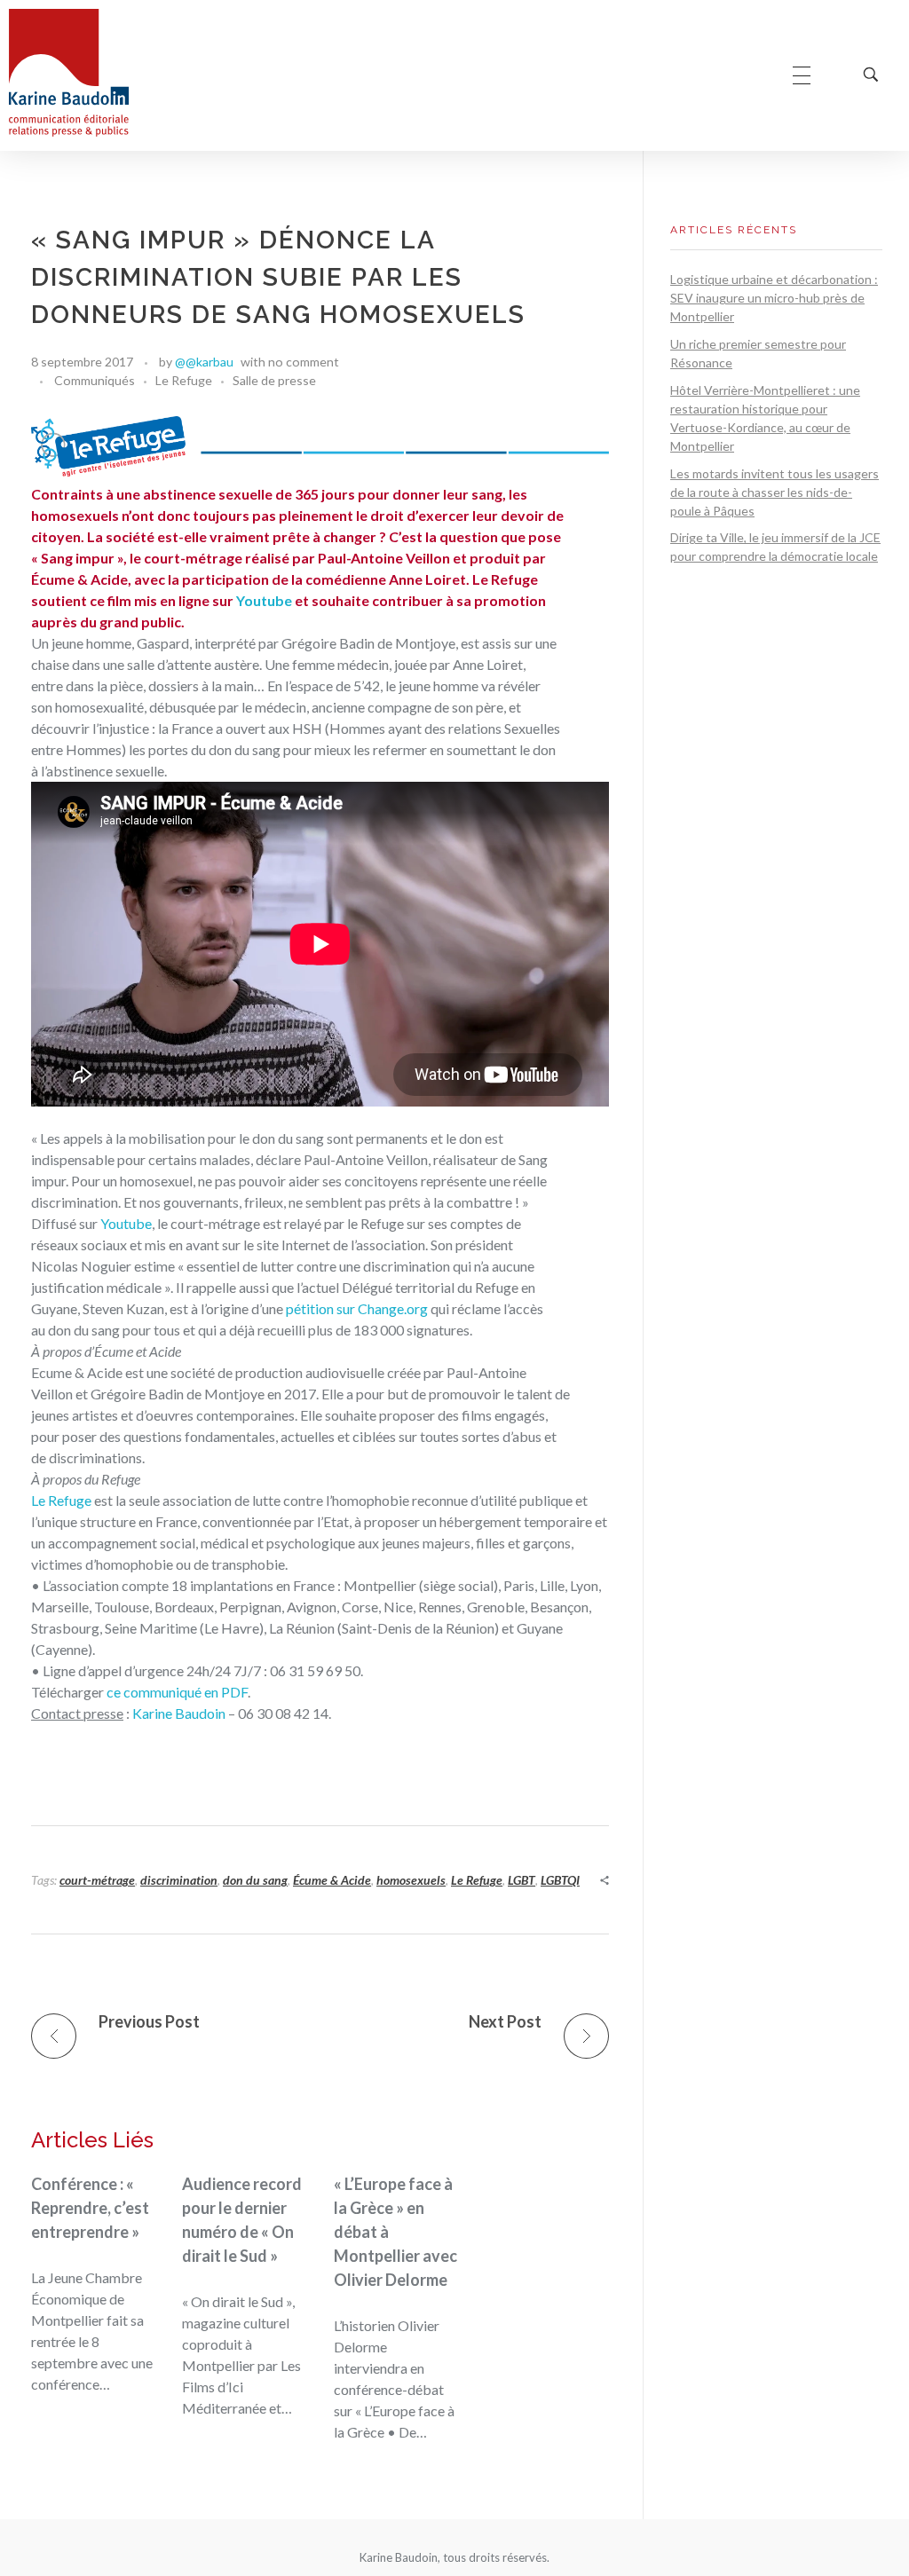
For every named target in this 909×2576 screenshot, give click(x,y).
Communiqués (95, 380)
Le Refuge (184, 380)
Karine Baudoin (179, 1713)
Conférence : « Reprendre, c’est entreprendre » (90, 2208)
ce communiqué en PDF (177, 1692)
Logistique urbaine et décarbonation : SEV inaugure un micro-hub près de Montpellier (774, 298)
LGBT (522, 1880)
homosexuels (411, 1880)
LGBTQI (560, 1880)
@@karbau (204, 362)
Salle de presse (274, 380)
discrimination (179, 1880)
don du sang (255, 1880)
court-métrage (97, 1880)
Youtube (264, 600)
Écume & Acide (332, 1880)
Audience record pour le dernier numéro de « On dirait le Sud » (242, 2220)
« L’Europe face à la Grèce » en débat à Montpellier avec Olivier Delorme (395, 2232)
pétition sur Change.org (357, 1308)
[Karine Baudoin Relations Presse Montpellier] (69, 73)
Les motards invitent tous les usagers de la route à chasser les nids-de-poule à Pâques (775, 492)
